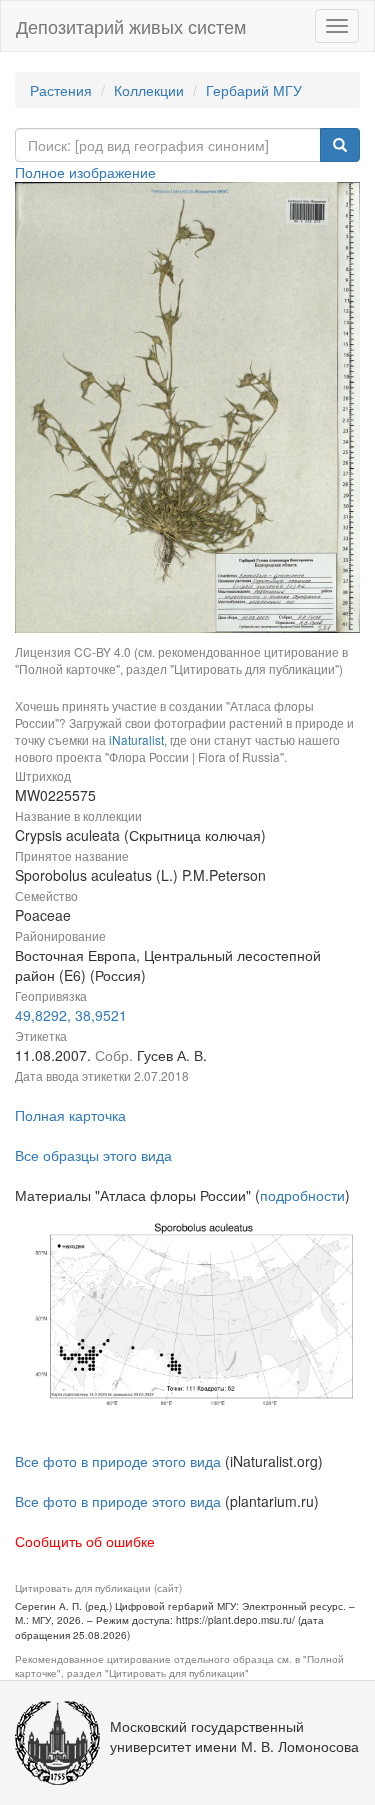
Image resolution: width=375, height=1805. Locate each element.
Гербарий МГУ (254, 90)
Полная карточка (70, 1115)
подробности (302, 1195)
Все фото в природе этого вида (118, 1461)
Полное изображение (85, 172)
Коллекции (149, 90)
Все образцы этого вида (93, 1155)
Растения (61, 90)
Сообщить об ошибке (85, 1541)
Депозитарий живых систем (131, 26)
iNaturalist (136, 739)
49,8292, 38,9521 (71, 1015)
